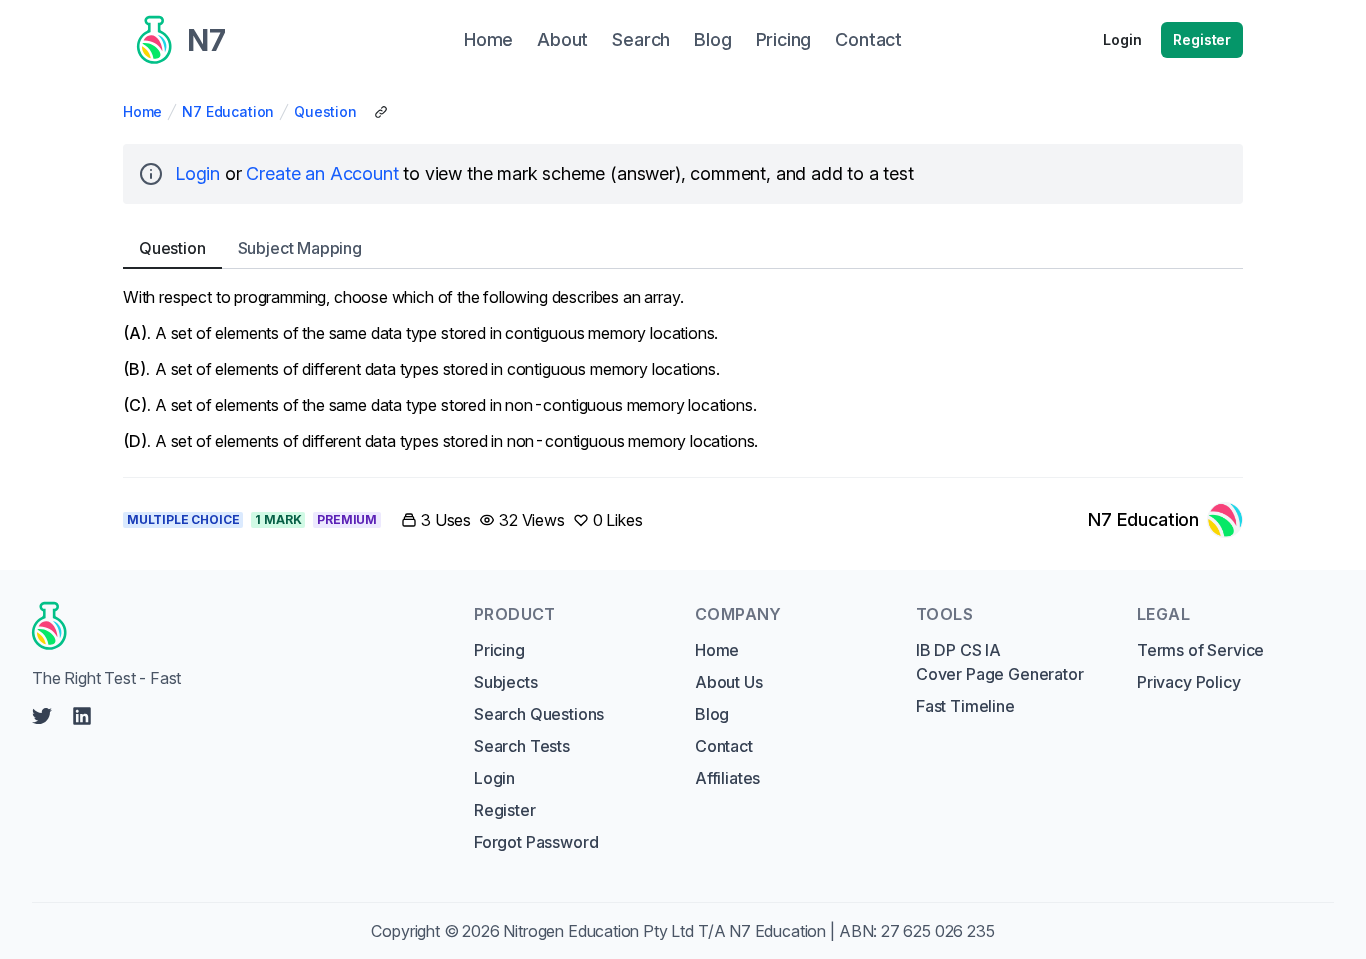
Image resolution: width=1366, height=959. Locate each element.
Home (142, 111)
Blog (712, 714)
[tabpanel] (683, 369)
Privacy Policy (1189, 682)
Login (1122, 39)
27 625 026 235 (938, 931)
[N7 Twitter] (42, 716)
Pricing (499, 650)
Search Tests (522, 746)
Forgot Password (536, 842)
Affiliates (727, 778)
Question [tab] (172, 248)
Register (1202, 39)
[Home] (234, 626)
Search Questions (539, 714)
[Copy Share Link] (381, 112)
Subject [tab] (300, 248)
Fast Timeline (965, 706)
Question (325, 111)
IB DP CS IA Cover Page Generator (999, 662)
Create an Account (322, 173)
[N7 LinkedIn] (82, 716)
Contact (724, 746)
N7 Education (228, 111)
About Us (729, 682)
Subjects (506, 682)
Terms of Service (1200, 650)
